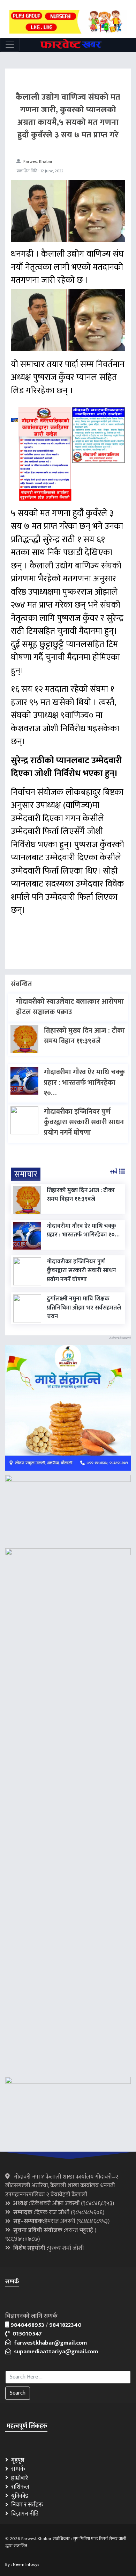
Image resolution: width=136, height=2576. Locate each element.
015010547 (26, 2334)
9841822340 (65, 2325)
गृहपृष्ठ (16, 2460)
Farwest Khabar (38, 162)
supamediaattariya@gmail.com (55, 2352)
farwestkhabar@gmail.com (49, 2343)
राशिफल (19, 2487)
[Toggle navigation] (10, 45)
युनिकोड (18, 2496)
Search (18, 2393)
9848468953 (27, 2325)
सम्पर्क (17, 2469)
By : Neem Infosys (22, 2564)
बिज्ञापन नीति (24, 2514)
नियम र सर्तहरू (26, 2505)
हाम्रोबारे (18, 2478)
